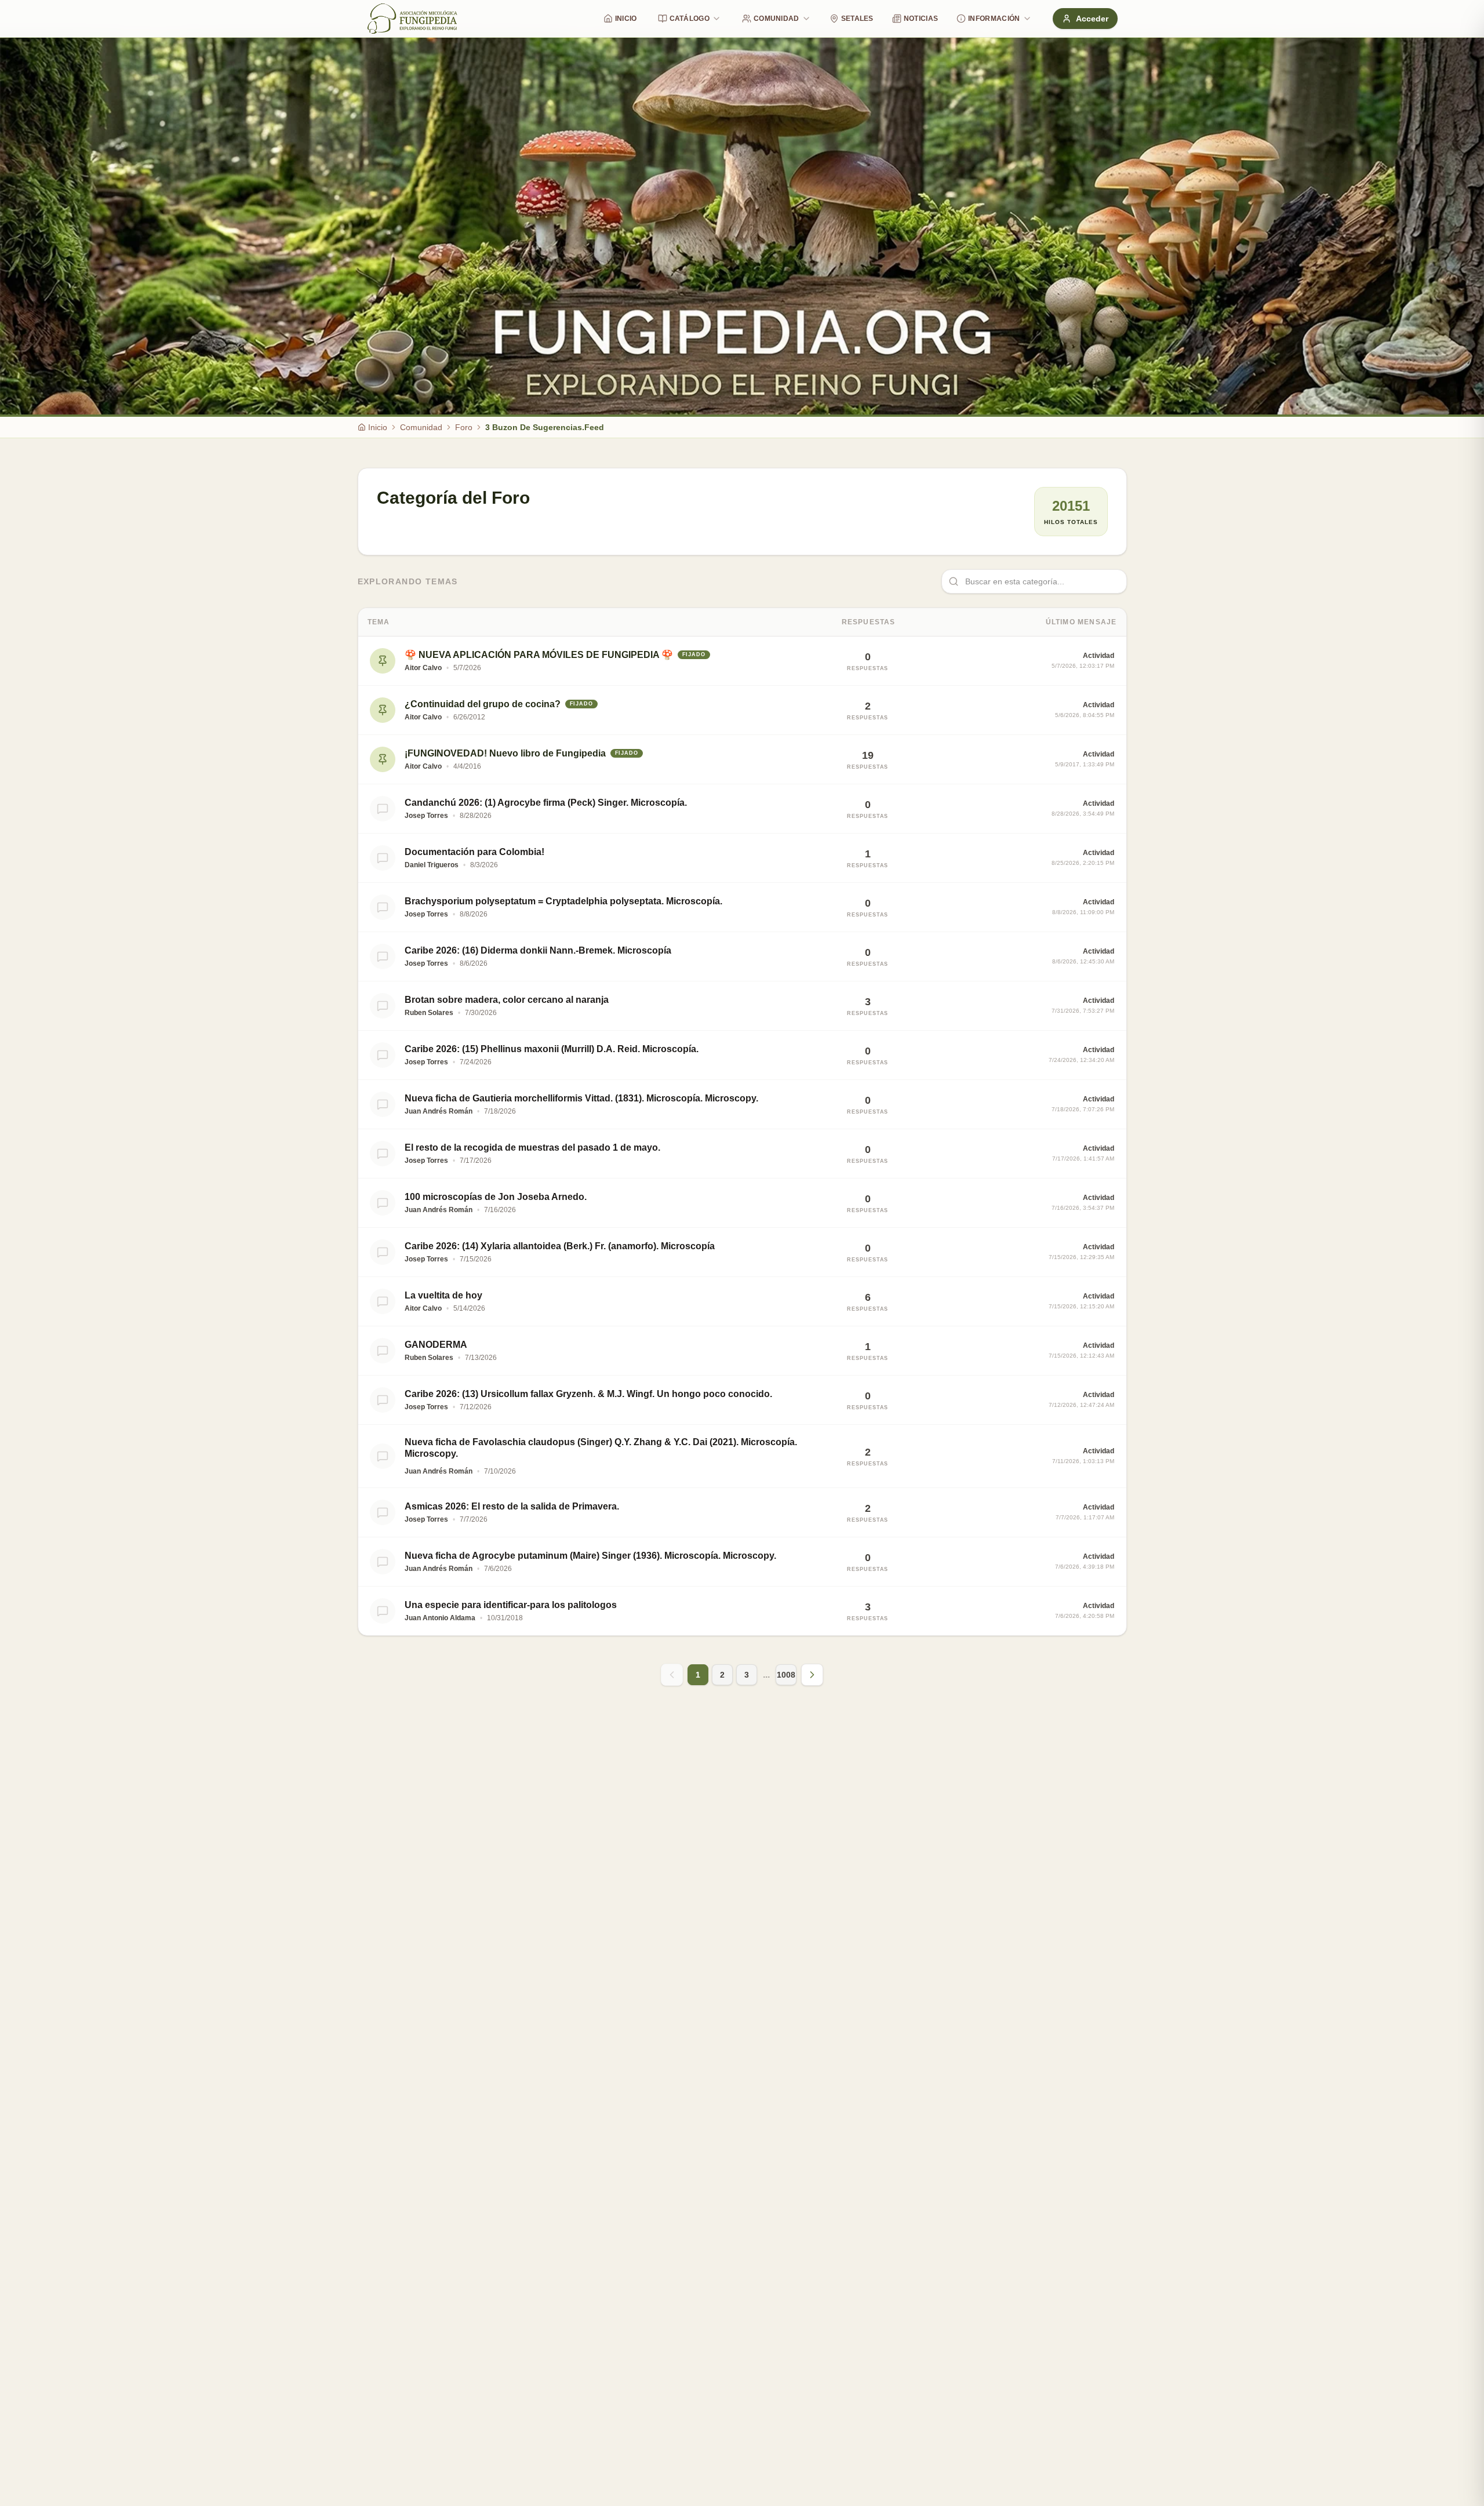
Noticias (921, 19)
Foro (464, 427)
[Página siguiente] (812, 1675)
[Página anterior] (672, 1675)
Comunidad (776, 19)
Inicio (626, 19)
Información (994, 19)
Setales (857, 19)
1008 (786, 1675)
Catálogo (690, 19)
